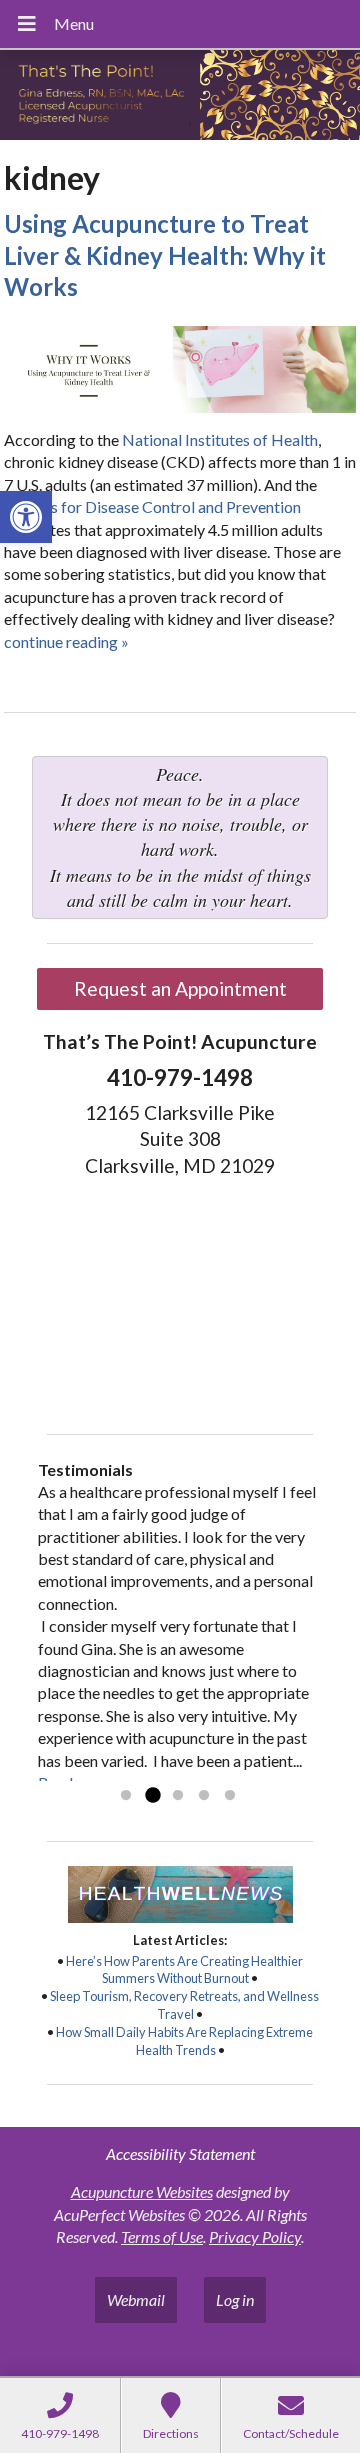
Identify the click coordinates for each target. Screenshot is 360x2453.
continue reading (66, 641)
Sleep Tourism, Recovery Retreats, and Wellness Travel (184, 2005)
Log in (235, 2299)
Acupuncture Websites (142, 2191)
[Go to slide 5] (230, 1796)
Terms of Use (162, 2236)
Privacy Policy (255, 2236)
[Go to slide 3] (178, 1796)
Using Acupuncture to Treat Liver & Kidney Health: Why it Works (165, 254)
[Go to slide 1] (126, 1796)
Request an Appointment (180, 988)
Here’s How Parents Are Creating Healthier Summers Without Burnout (184, 1970)
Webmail (136, 2299)
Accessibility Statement (180, 2153)
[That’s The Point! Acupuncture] (180, 97)
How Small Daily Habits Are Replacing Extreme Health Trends (184, 2041)
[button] (26, 517)
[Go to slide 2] (152, 1796)
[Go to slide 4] (204, 1796)
